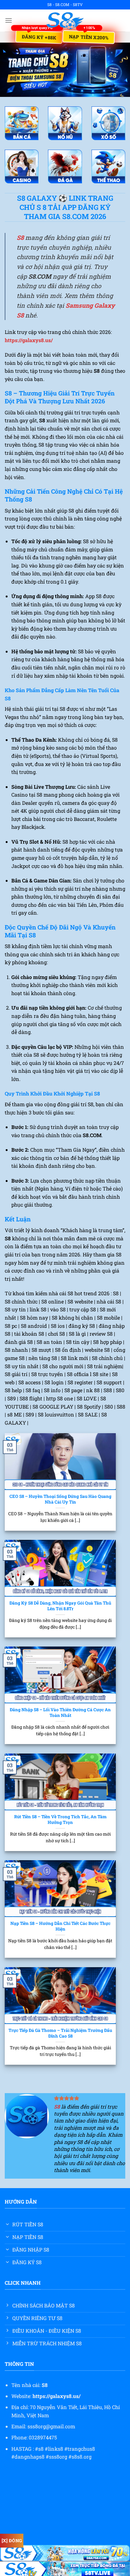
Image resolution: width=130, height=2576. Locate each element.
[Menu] (9, 20)
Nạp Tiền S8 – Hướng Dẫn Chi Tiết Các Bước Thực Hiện (60, 1926)
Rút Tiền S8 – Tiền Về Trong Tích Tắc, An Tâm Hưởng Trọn (60, 1820)
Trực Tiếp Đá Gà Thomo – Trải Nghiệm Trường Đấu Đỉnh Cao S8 (60, 2033)
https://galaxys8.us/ (29, 340)
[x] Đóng (12, 2540)
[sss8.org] (65, 21)
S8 (20, 237)
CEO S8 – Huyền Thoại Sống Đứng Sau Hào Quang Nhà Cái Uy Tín (60, 1499)
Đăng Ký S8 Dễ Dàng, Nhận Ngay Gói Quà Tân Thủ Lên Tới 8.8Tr (60, 1606)
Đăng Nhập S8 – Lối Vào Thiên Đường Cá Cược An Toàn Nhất (60, 1713)
